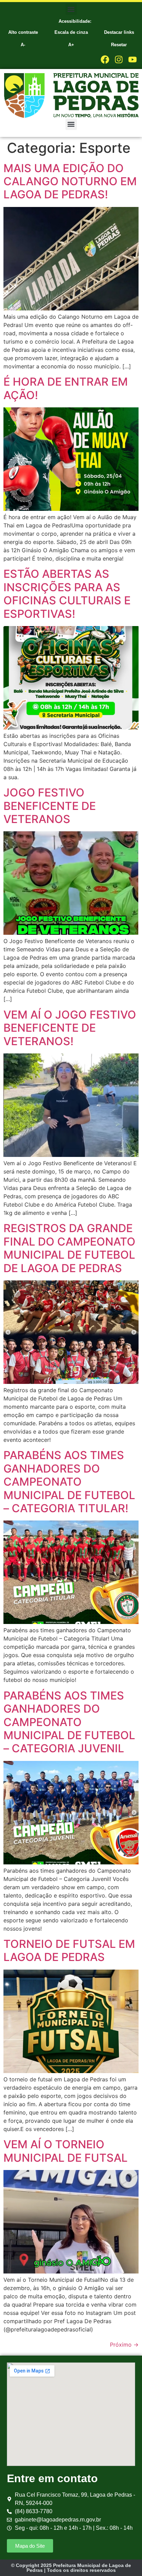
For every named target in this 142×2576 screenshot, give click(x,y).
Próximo (124, 2345)
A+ (71, 45)
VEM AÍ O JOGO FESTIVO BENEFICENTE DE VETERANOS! (70, 1028)
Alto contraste (23, 32)
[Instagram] (119, 60)
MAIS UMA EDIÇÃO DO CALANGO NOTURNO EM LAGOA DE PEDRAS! (70, 181)
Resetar (119, 45)
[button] (71, 9)
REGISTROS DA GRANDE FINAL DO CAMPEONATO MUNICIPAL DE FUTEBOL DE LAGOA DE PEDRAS (69, 1248)
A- (23, 45)
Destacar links (119, 32)
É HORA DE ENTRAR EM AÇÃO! (66, 388)
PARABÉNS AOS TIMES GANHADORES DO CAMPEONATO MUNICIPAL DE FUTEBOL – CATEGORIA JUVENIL (69, 1722)
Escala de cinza (71, 32)
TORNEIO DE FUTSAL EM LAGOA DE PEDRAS (69, 1950)
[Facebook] (105, 60)
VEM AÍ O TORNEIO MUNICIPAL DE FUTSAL (65, 2151)
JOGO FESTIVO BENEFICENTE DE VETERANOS (50, 806)
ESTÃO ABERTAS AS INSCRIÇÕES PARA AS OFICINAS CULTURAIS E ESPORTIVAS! (67, 594)
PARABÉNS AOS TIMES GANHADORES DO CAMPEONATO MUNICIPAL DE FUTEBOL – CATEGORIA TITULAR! (69, 1482)
